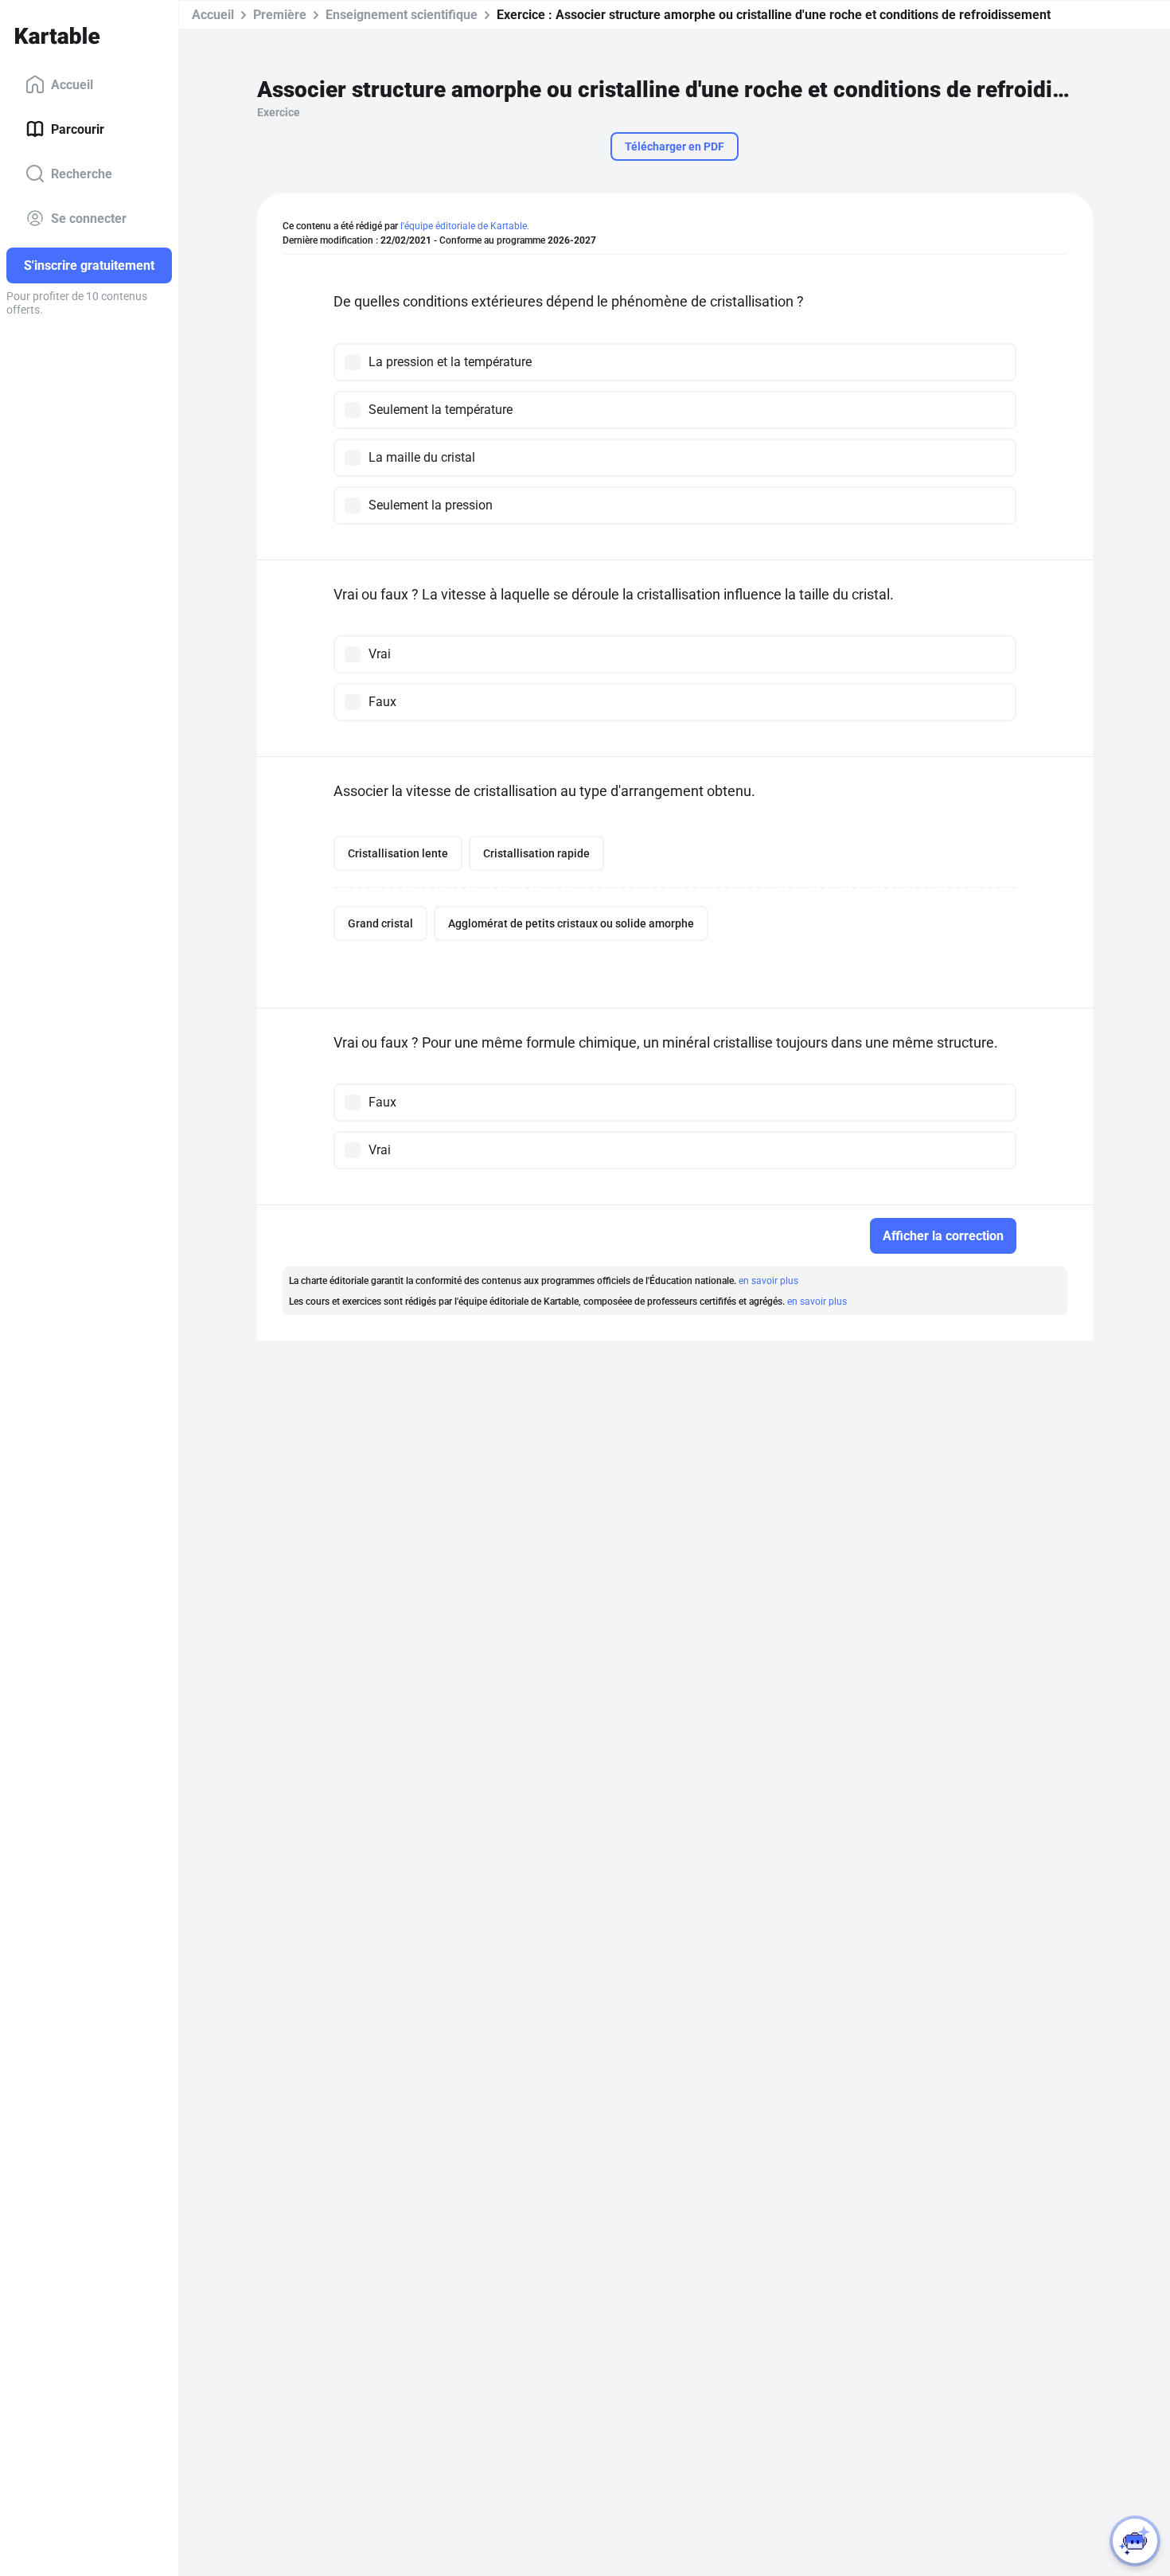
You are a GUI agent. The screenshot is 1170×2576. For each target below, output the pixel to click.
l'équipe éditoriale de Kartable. (465, 226)
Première (280, 15)
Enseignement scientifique (402, 15)
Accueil (72, 84)
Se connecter (89, 218)
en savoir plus (768, 1281)
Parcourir (78, 129)
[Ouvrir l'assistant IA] (1135, 2541)
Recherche (82, 173)
